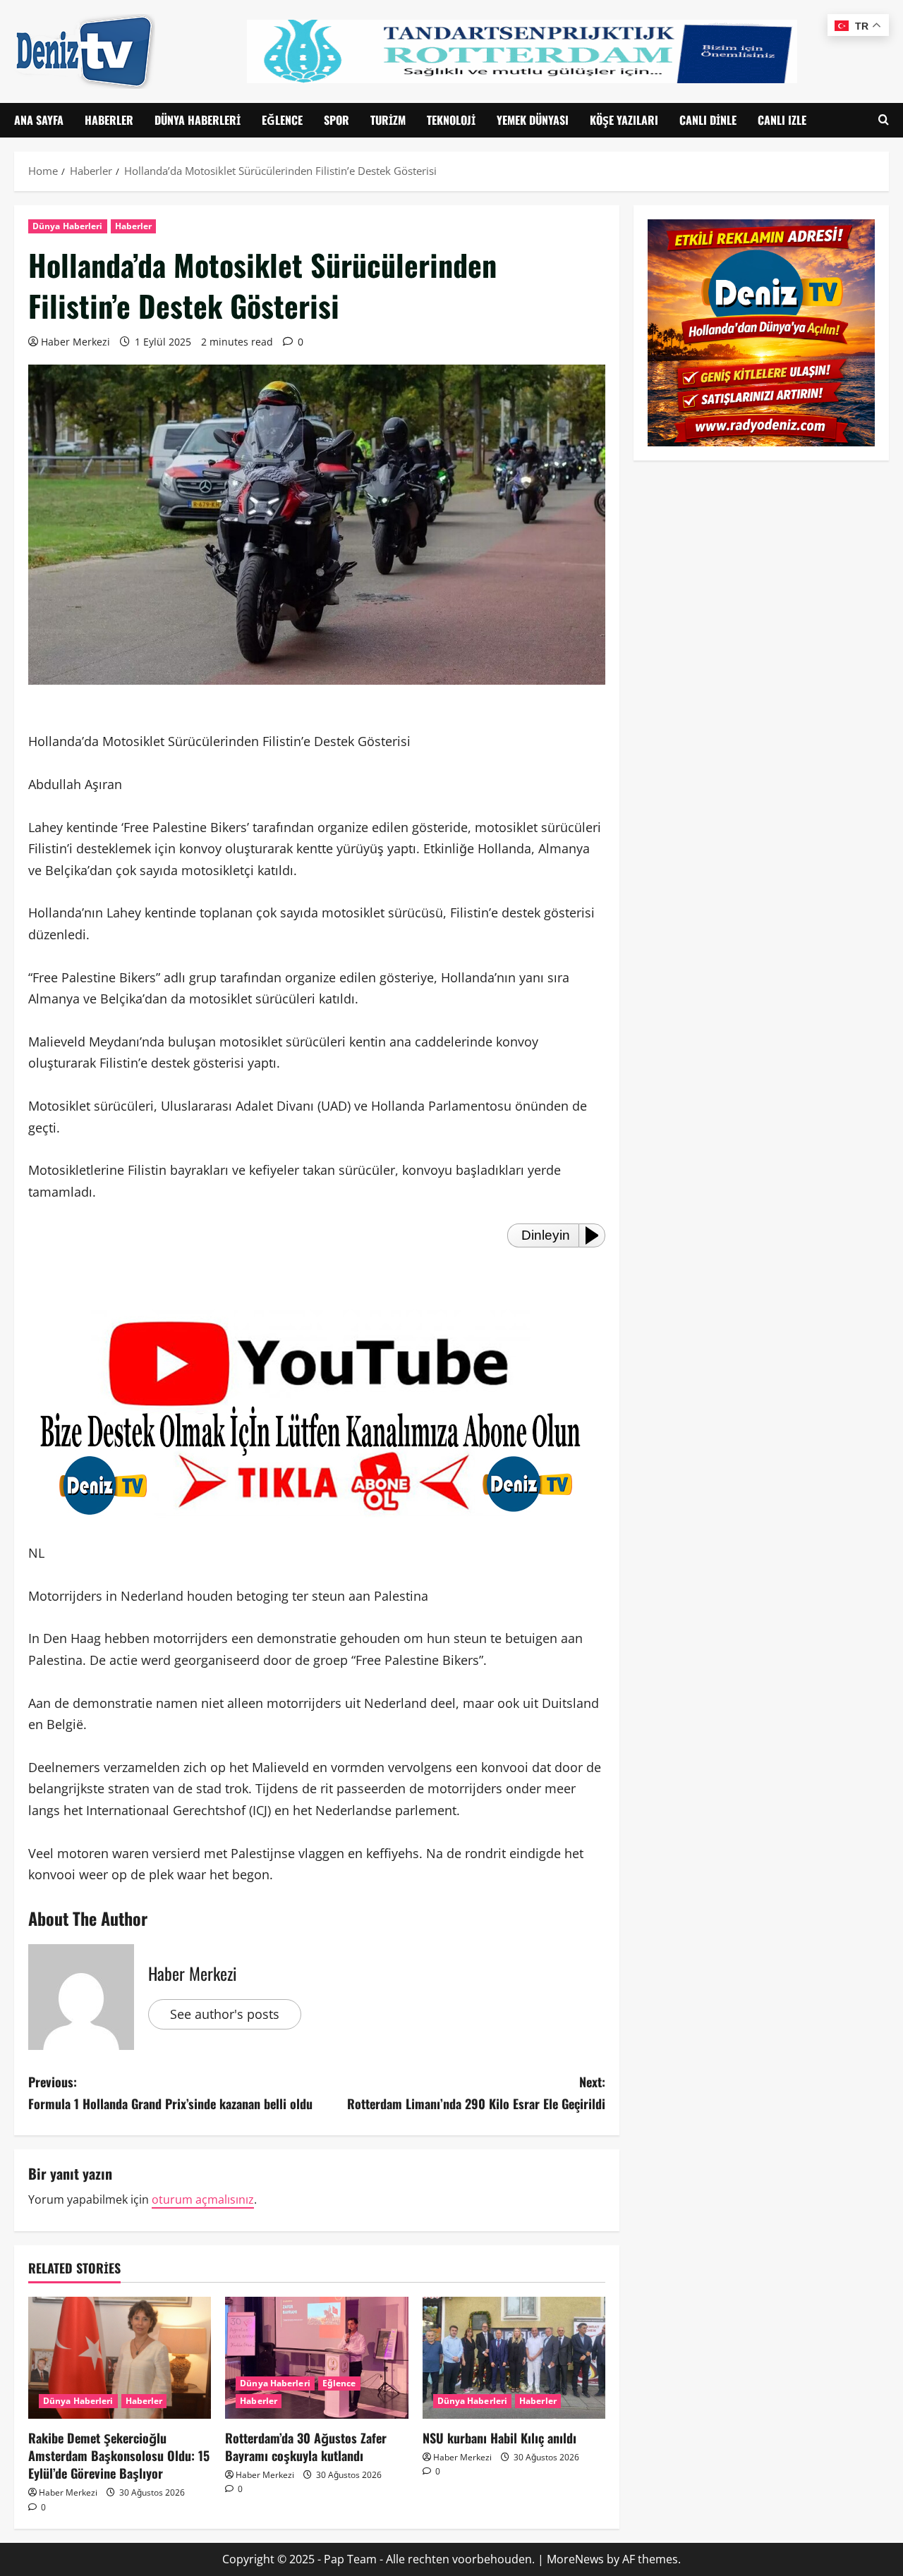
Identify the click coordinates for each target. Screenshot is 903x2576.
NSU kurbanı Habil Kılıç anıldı (499, 2438)
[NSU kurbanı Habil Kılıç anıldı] (514, 2358)
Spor (337, 120)
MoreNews (575, 2559)
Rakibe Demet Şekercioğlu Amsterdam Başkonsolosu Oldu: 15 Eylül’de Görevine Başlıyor (119, 2455)
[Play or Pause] (596, 1235)
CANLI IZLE (782, 120)
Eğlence (282, 120)
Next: (476, 2093)
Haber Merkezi (75, 342)
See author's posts (225, 2014)
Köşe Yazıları (624, 120)
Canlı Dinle (708, 120)
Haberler (109, 120)
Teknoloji (451, 120)
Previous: (170, 2093)
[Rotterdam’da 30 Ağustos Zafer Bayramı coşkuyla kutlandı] (316, 2358)
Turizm (388, 120)
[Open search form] (884, 120)
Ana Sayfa (39, 120)
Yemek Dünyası (533, 120)
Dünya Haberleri (198, 120)
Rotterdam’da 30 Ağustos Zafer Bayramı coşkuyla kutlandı (306, 2447)
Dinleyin (546, 1235)
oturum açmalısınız (203, 2199)
